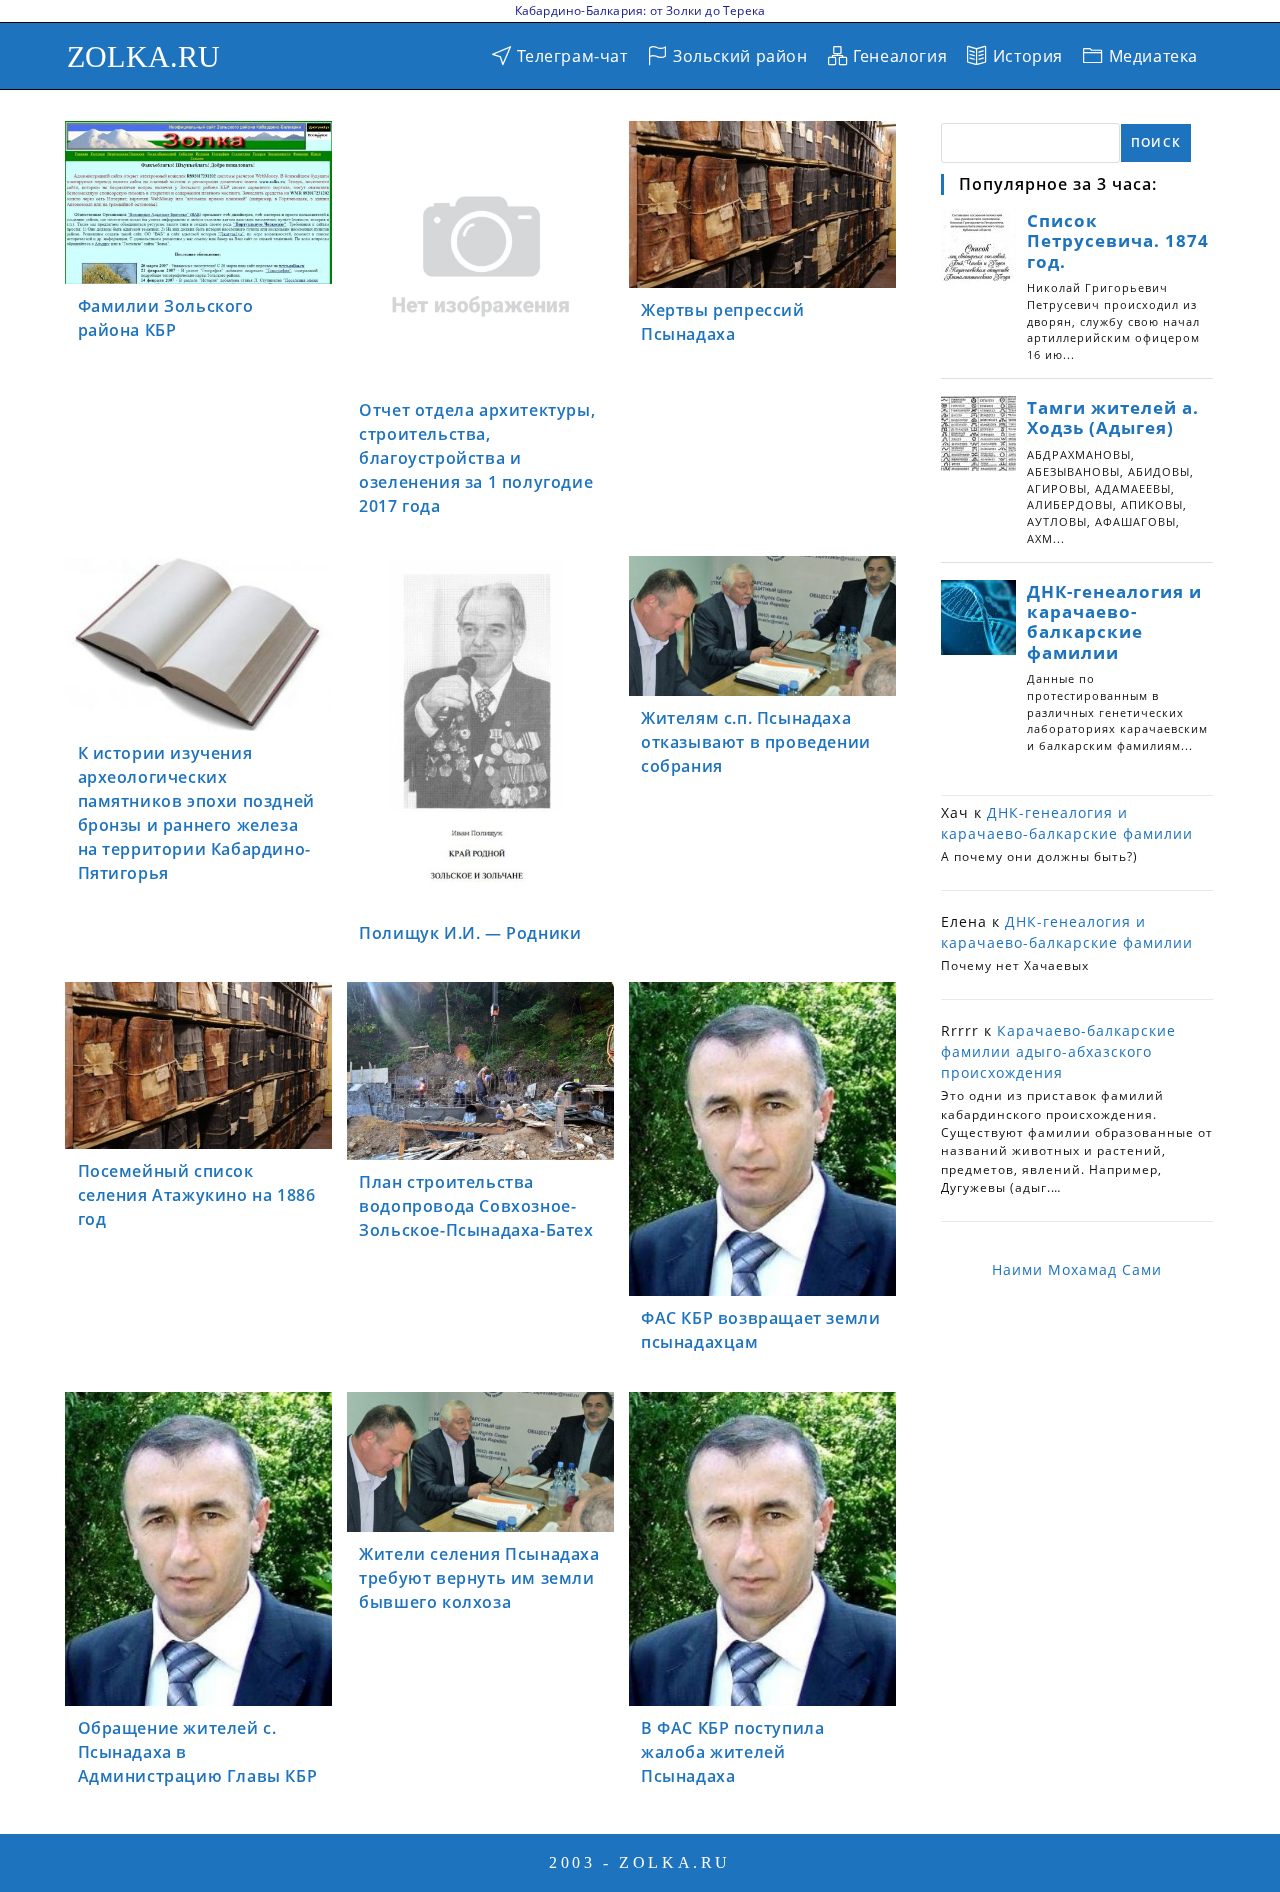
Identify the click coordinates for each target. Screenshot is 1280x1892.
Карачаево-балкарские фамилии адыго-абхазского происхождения (1058, 1051)
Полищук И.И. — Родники (470, 933)
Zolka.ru (144, 56)
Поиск (1156, 142)
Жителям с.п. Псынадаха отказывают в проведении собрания (756, 742)
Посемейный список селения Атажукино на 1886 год (197, 1195)
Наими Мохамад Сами (1077, 1269)
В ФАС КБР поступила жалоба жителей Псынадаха (732, 1752)
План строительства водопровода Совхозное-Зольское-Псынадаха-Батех (476, 1206)
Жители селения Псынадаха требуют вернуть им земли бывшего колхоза (479, 1578)
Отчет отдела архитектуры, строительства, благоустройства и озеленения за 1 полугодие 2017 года (477, 458)
